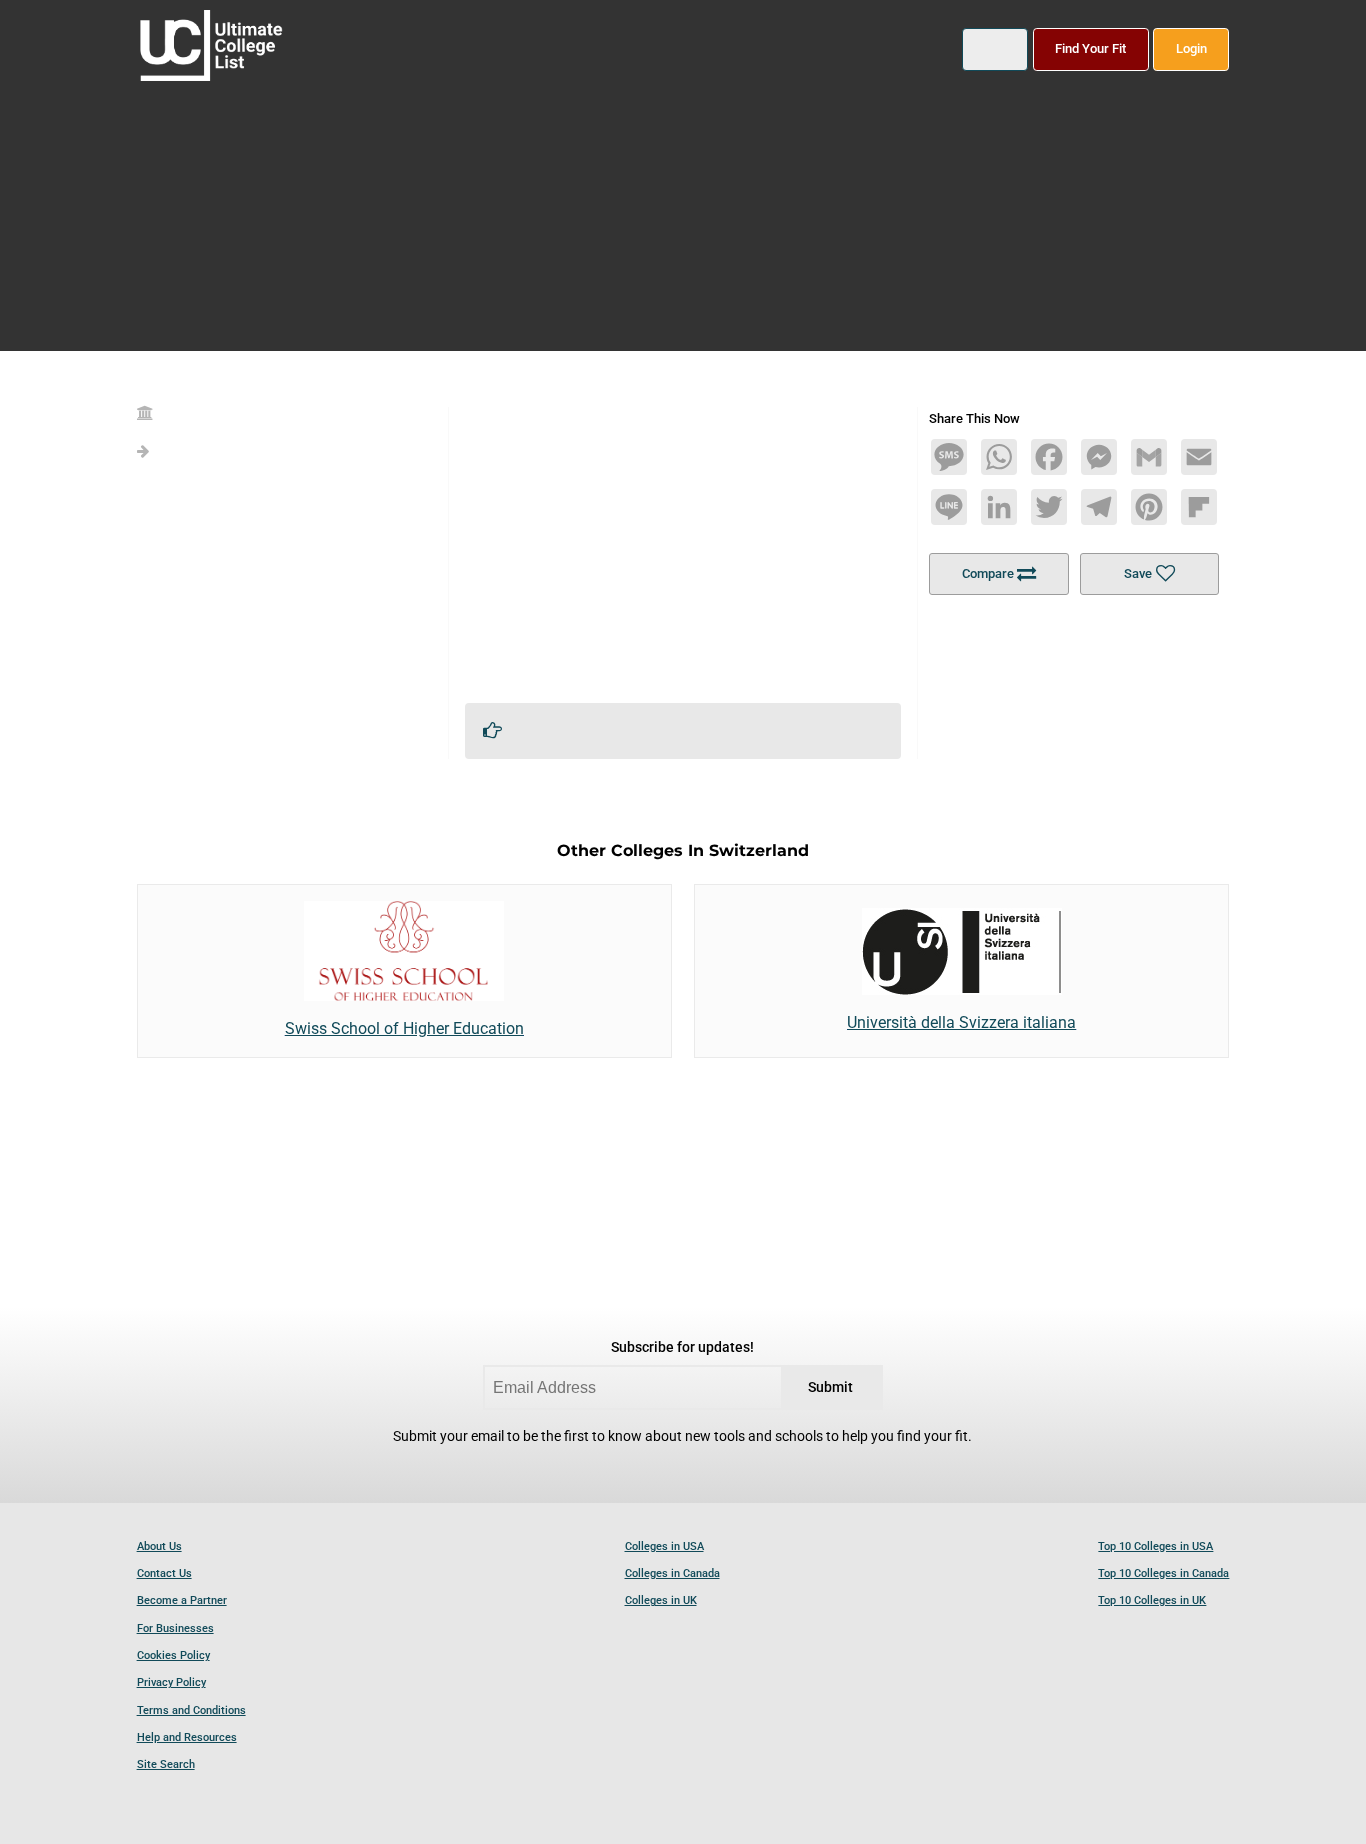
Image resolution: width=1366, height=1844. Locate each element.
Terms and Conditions (191, 1710)
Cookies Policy (173, 1655)
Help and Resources (187, 1737)
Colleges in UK (661, 1600)
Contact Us (164, 1573)
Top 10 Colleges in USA (1155, 1546)
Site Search (166, 1764)
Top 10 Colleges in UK (1152, 1600)
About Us (159, 1546)
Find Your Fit (1090, 48)
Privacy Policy (171, 1682)
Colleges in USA (664, 1546)
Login (1191, 48)
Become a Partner (182, 1600)
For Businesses (175, 1628)
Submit (830, 1387)
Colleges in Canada (672, 1573)
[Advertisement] (683, 547)
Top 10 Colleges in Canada (1163, 1573)
